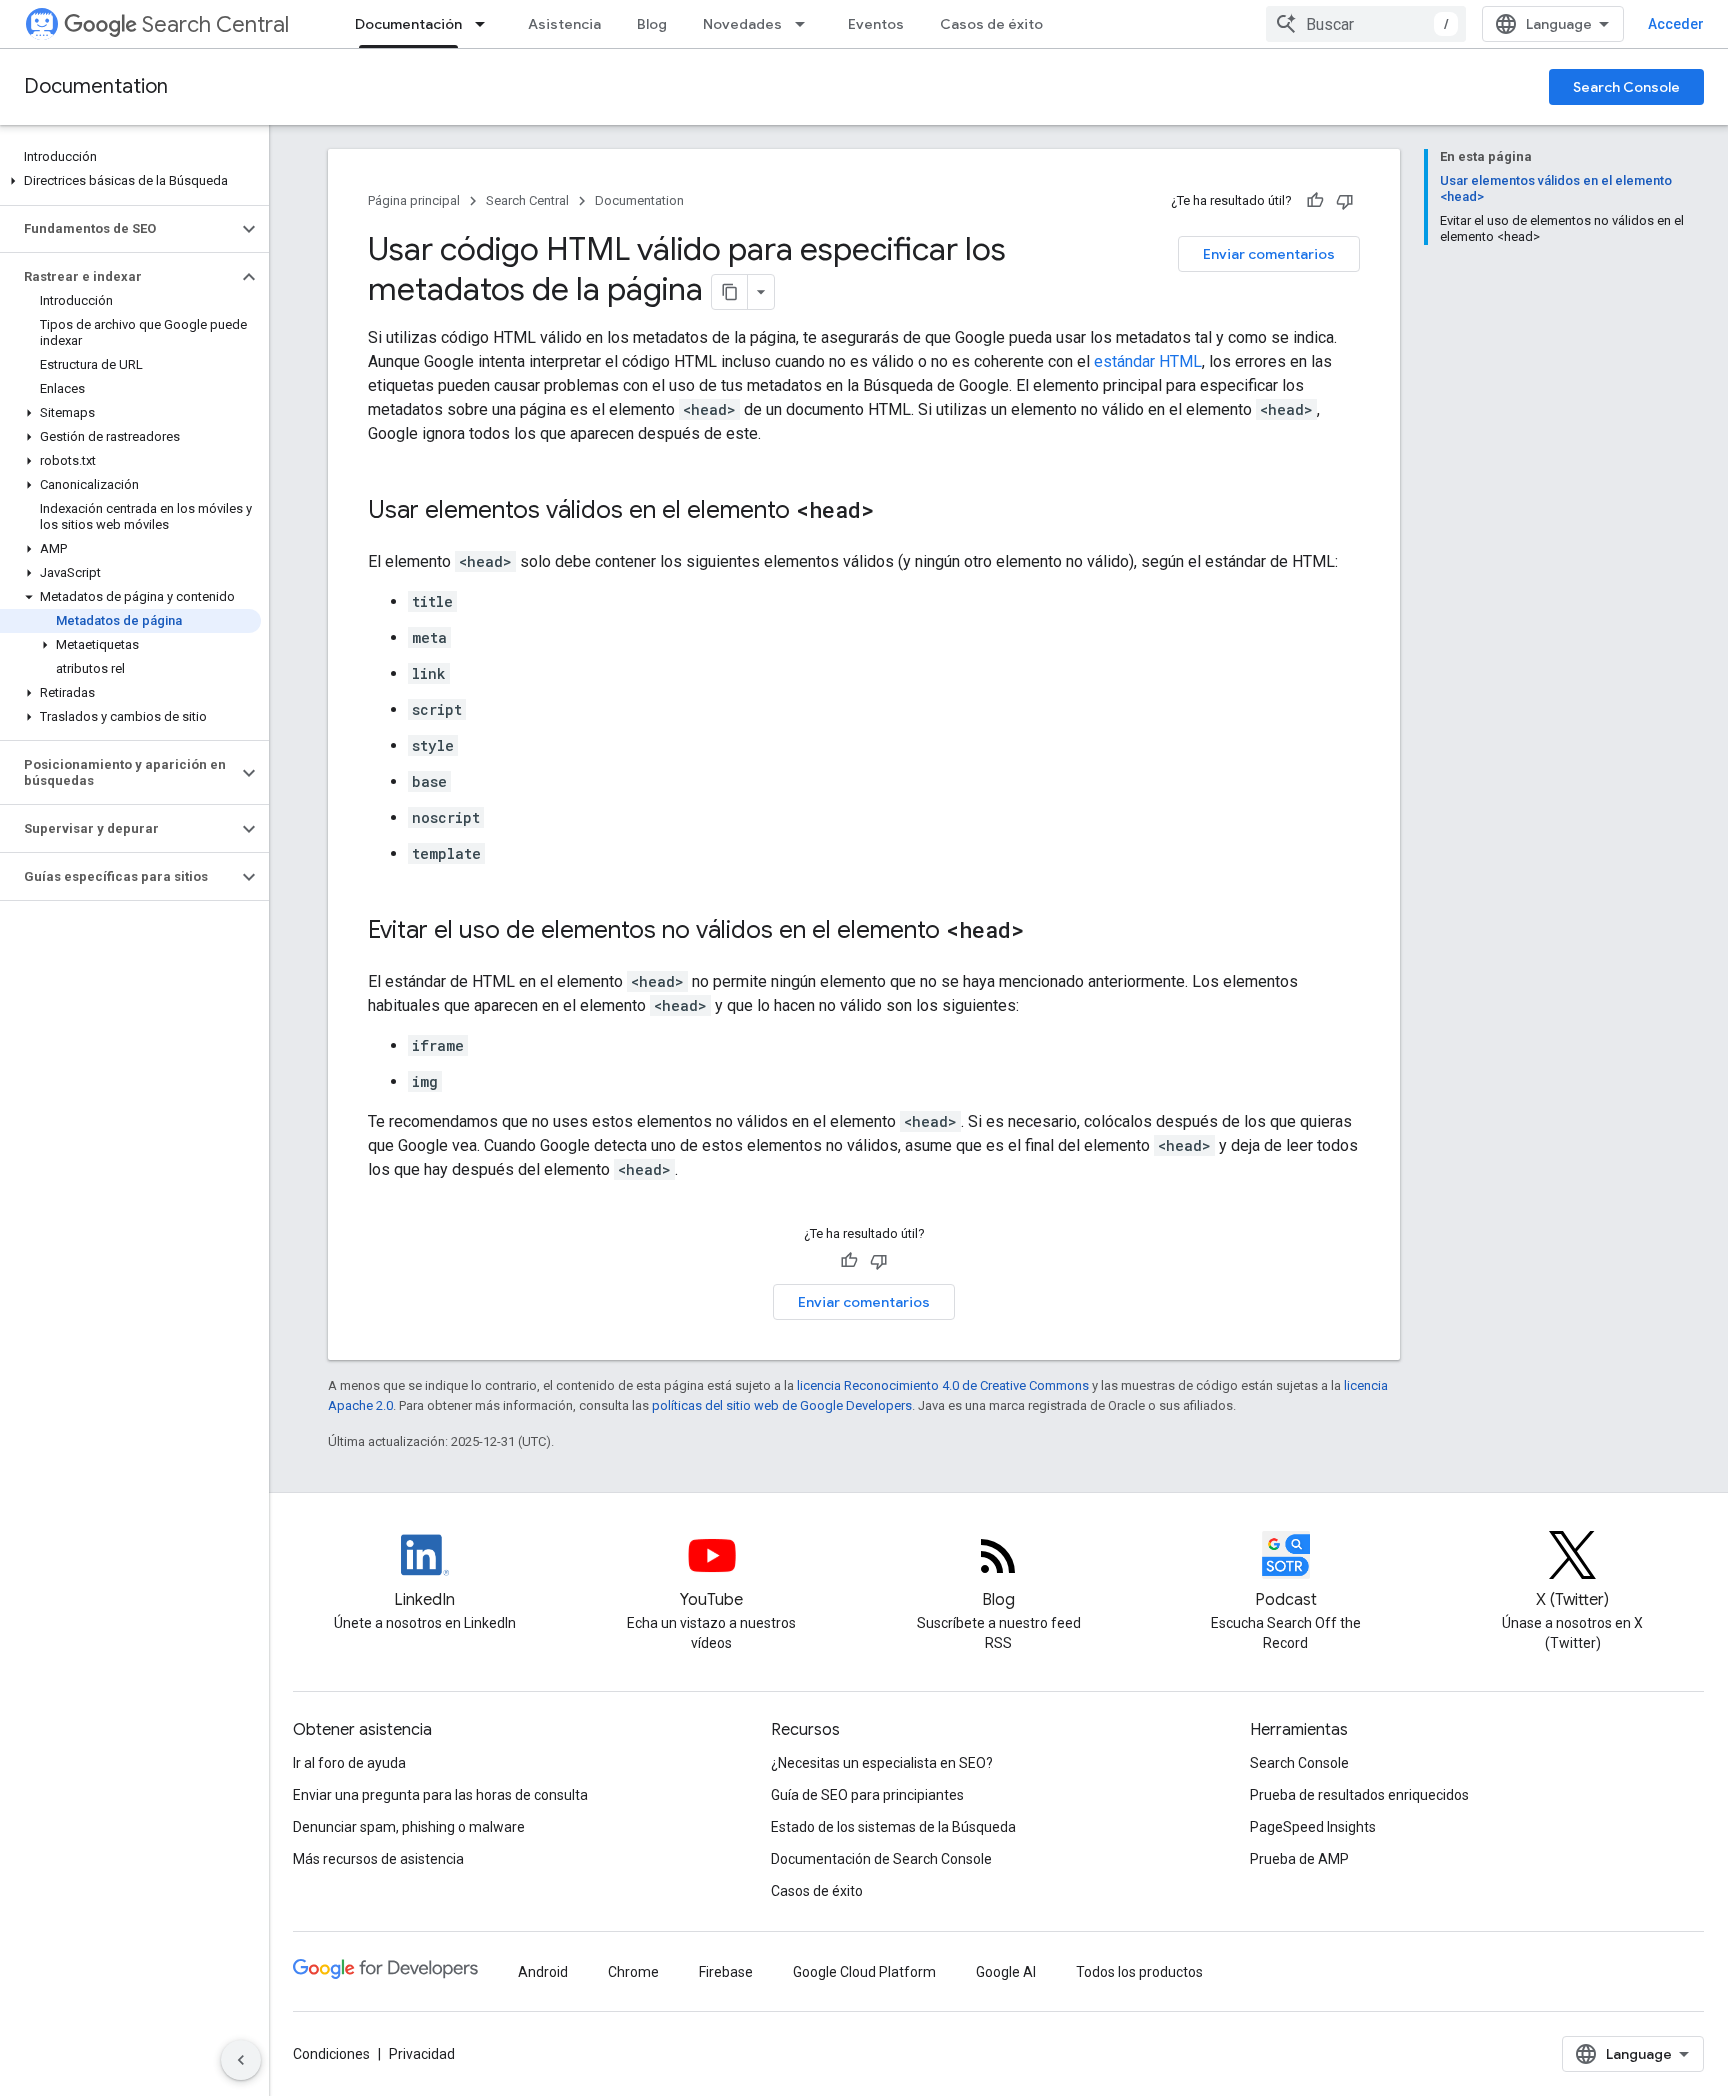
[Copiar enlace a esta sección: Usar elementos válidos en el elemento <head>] (894, 512)
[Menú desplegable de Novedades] (806, 24)
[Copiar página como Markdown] (730, 292)
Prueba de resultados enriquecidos (1359, 1795)
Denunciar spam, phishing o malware (409, 1827)
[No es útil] (1345, 201)
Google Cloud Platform (864, 1972)
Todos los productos (1139, 1972)
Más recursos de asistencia (378, 1859)
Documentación (408, 24)
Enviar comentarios (1269, 254)
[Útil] (1315, 201)
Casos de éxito (991, 24)
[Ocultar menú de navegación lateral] (241, 2060)
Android (543, 1972)
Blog (652, 24)
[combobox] (1366, 24)
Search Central (215, 24)
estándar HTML (1148, 361)
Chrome (633, 1972)
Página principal (414, 200)
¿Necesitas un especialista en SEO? (882, 1763)
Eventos (876, 24)
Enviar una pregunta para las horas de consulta (440, 1795)
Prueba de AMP (1299, 1859)
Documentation (96, 86)
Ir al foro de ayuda (349, 1763)
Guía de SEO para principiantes (867, 1795)
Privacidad (422, 2054)
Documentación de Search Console (881, 1859)
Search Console (1626, 87)
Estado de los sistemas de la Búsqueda (893, 1827)
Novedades (742, 24)
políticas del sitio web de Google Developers (782, 1405)
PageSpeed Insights (1313, 1827)
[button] (130, 181)
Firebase (726, 1972)
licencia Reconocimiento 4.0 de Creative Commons (943, 1385)
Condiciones (331, 2054)
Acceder (1676, 24)
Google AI (1006, 1972)
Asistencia (564, 24)
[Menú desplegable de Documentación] (486, 24)
